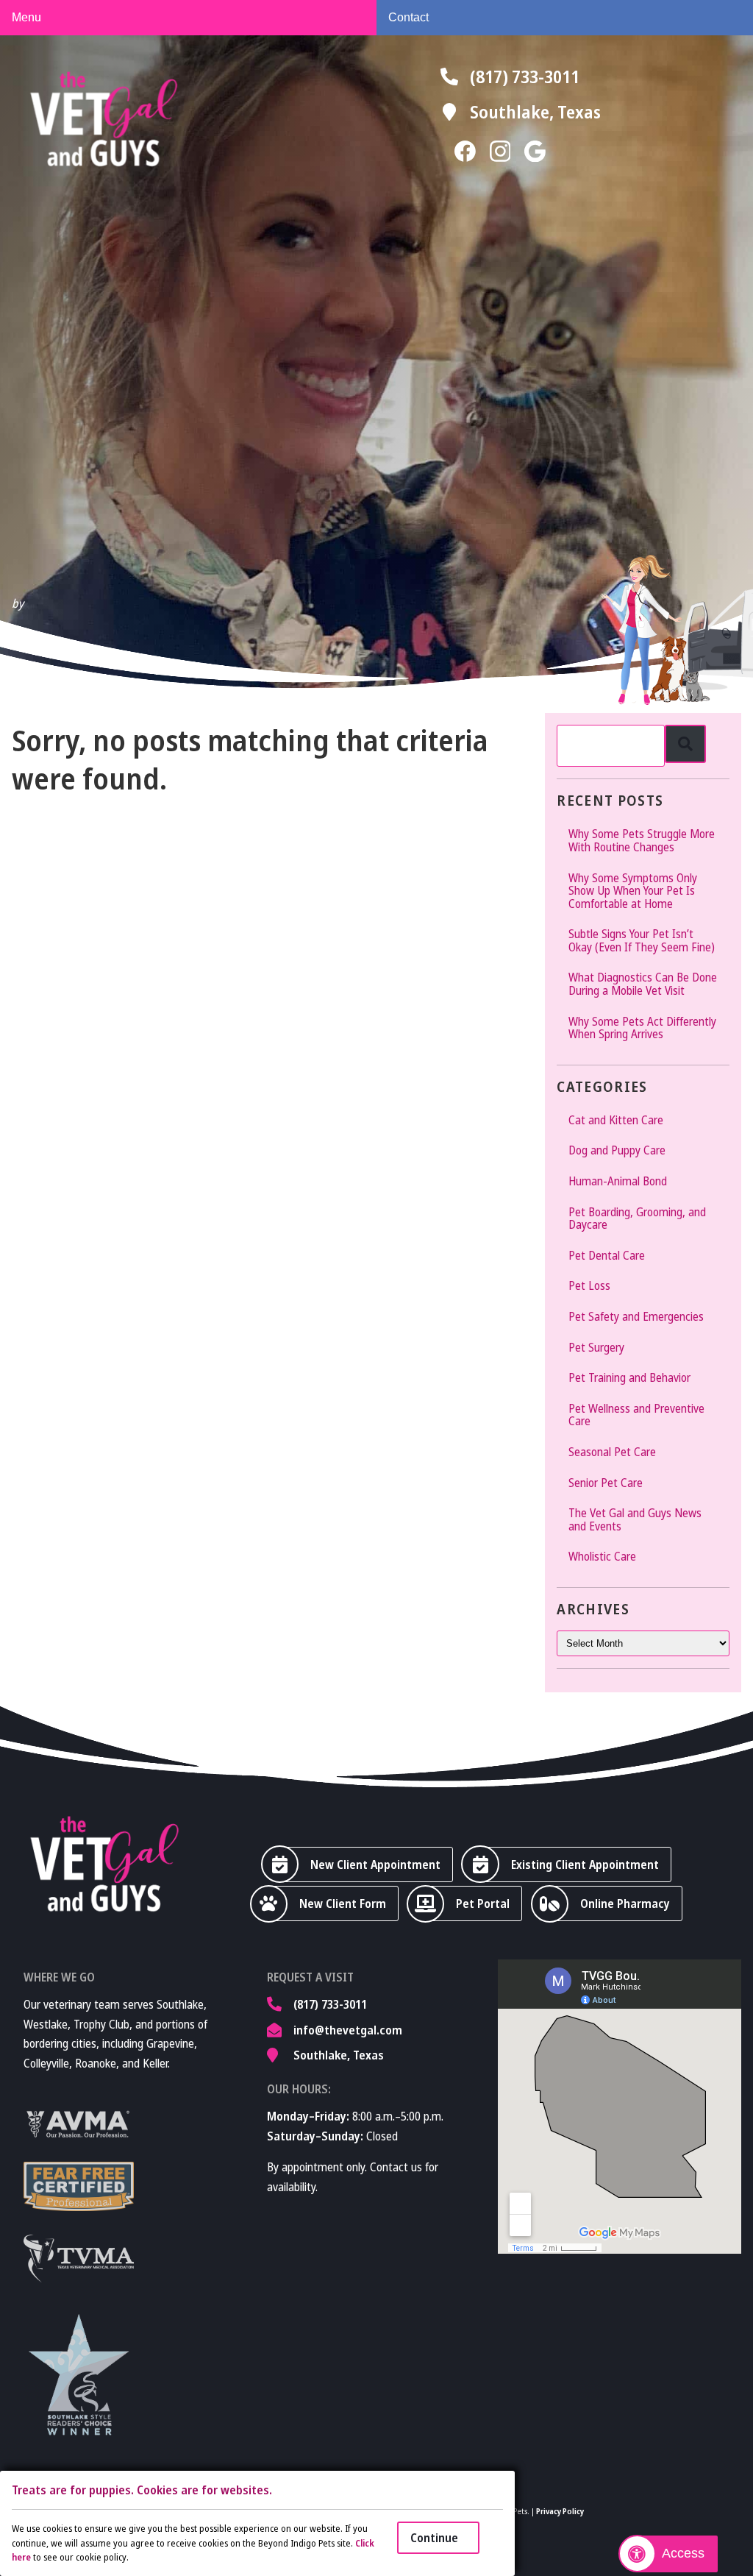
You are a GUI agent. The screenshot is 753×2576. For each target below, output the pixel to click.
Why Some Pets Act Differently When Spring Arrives (642, 1028)
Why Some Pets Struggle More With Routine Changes (642, 840)
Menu (26, 17)
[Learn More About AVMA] (79, 2124)
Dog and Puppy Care (617, 1150)
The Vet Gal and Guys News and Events (635, 1519)
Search (685, 744)
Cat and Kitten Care (616, 1120)
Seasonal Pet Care (612, 1452)
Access (683, 2553)
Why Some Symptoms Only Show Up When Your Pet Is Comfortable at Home (633, 891)
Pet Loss (589, 1285)
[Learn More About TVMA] (79, 2259)
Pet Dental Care (607, 1255)
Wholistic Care (602, 1556)
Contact (408, 17)
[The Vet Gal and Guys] (104, 119)
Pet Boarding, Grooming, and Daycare (637, 1218)
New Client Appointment (375, 1864)
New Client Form (343, 1903)
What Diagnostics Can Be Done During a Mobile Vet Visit (643, 984)
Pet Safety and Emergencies (636, 1316)
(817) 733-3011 (525, 76)
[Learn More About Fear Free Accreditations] (79, 2186)
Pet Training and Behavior (629, 1377)
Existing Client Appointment (585, 1864)
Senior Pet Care (606, 1483)
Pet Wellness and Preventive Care (636, 1415)
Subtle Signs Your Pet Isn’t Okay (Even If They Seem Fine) (642, 940)
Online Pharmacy (625, 1903)
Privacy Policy (560, 2511)
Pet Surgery (596, 1347)
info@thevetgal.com (348, 2030)
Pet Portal (483, 1903)
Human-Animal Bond (618, 1181)
